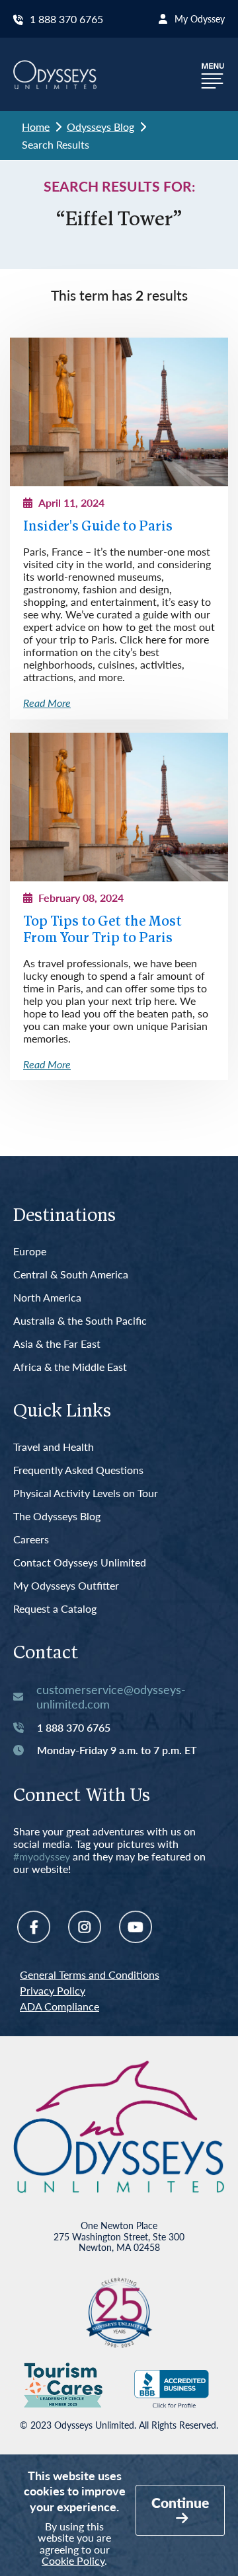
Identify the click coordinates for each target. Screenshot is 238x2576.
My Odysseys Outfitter (66, 1586)
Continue (180, 2502)
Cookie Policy (73, 2560)
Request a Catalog (55, 1609)
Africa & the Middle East (70, 1367)
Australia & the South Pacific (80, 1321)
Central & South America (71, 1275)
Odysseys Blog (100, 127)
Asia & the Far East (57, 1344)
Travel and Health (54, 1447)
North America (47, 1298)
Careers (31, 1540)
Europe (30, 1252)
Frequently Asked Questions (78, 1470)
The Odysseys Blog (57, 1517)
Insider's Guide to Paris (98, 527)
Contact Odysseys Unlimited (80, 1563)
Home (36, 127)
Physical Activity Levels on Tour (86, 1493)
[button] (213, 74)
